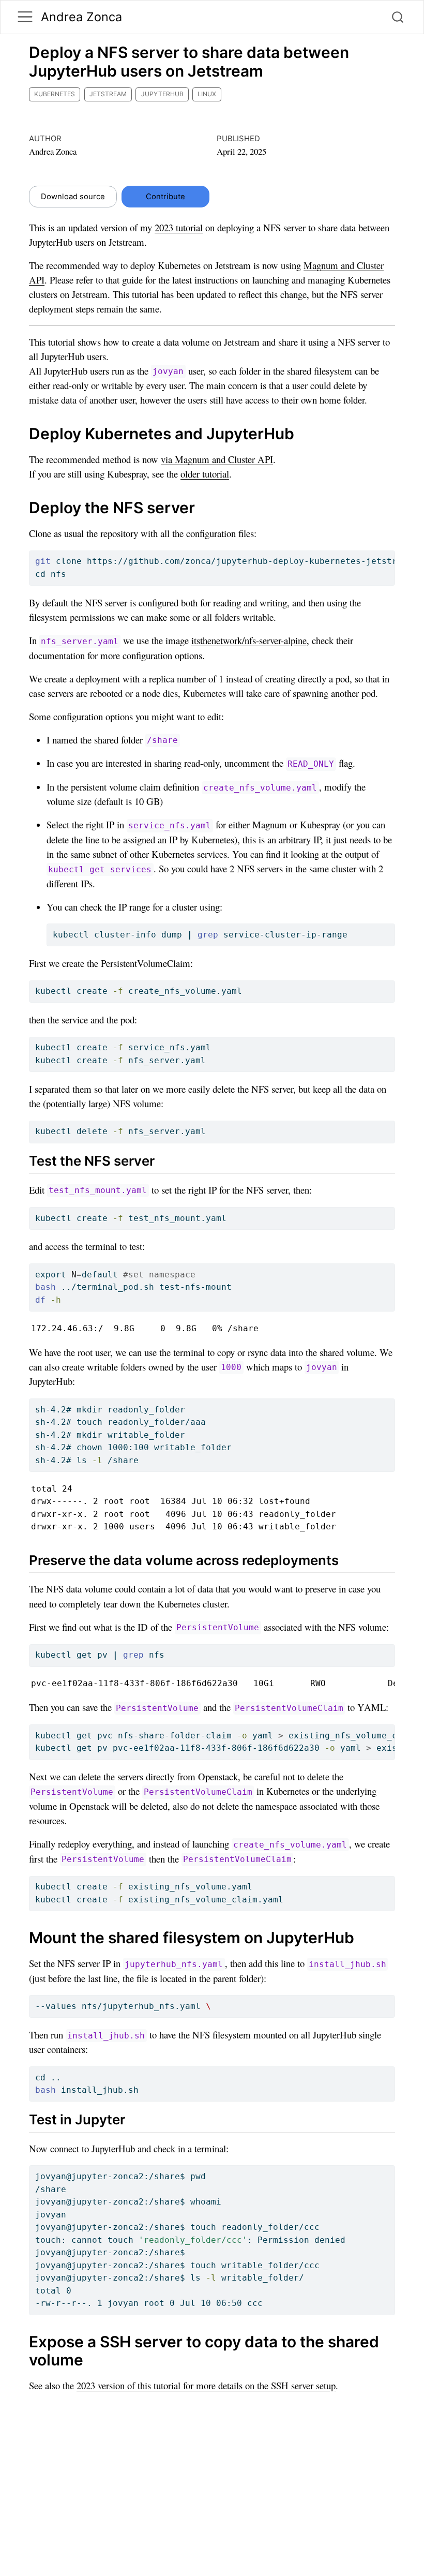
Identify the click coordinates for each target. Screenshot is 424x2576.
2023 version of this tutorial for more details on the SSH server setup (206, 2385)
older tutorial (205, 474)
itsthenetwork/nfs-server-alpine (249, 640)
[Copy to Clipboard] (389, 554)
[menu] (25, 17)
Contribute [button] (165, 197)
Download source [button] (73, 197)
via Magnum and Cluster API (217, 459)
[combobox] (398, 17)
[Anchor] (164, 1160)
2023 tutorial (179, 227)
